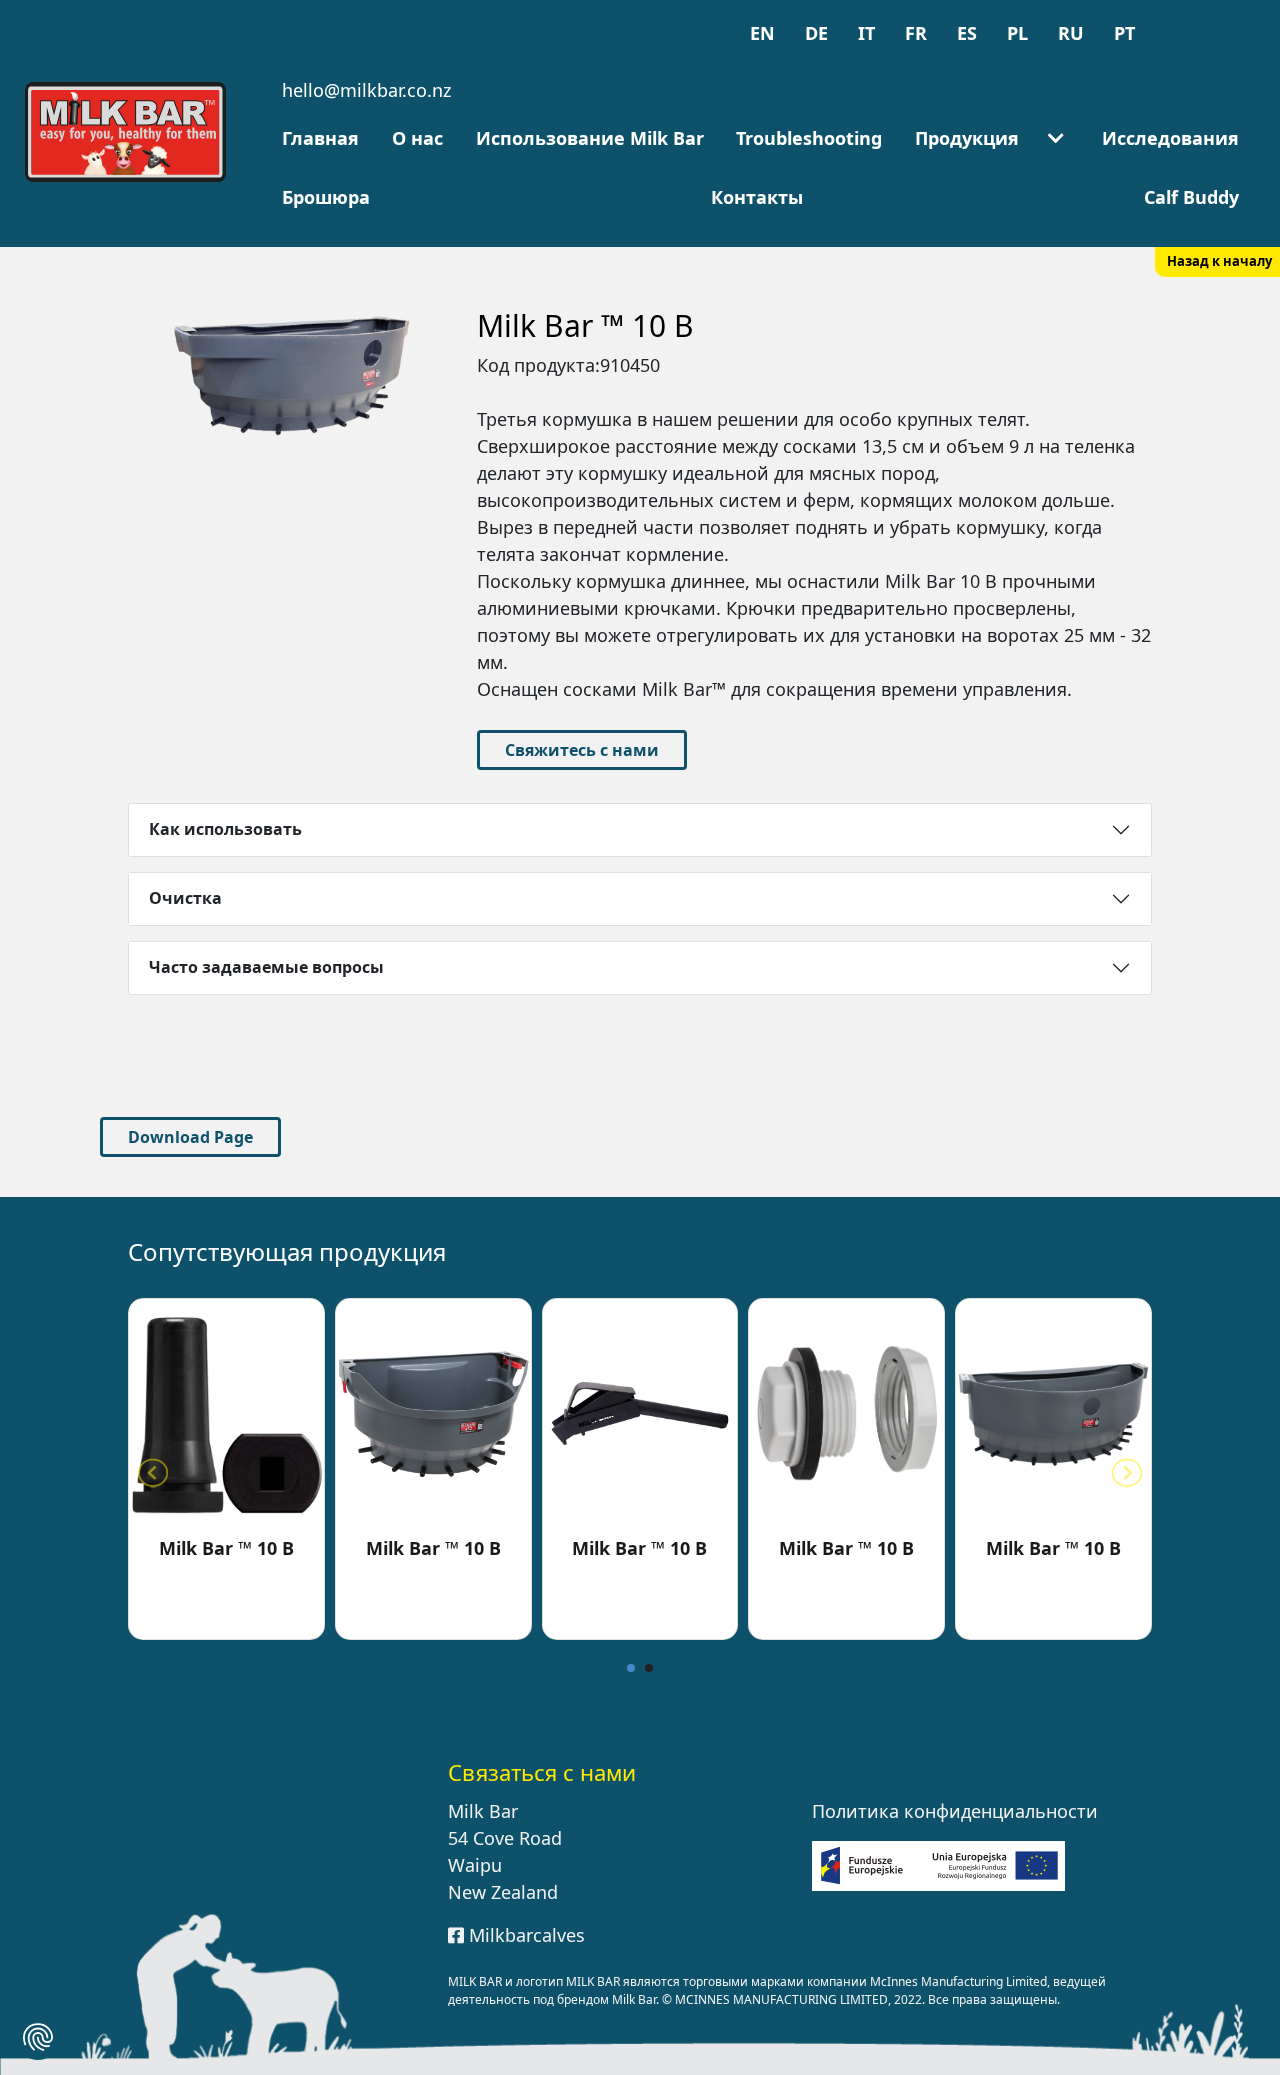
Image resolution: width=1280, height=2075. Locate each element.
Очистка (185, 898)
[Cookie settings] (38, 2037)
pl (1017, 33)
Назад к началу (1219, 261)
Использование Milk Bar (590, 138)
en (762, 33)
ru (1071, 33)
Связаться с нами (542, 1772)
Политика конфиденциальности (955, 1811)
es (967, 33)
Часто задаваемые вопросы (266, 967)
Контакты (757, 197)
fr (916, 33)
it (866, 33)
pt (1124, 33)
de (816, 33)
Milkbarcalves (524, 1935)
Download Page (190, 1137)
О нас (417, 138)
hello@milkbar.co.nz (366, 90)
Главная (320, 138)
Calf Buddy (1191, 197)
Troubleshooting (809, 138)
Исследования (1170, 138)
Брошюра (326, 197)
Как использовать (225, 829)
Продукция (967, 138)
